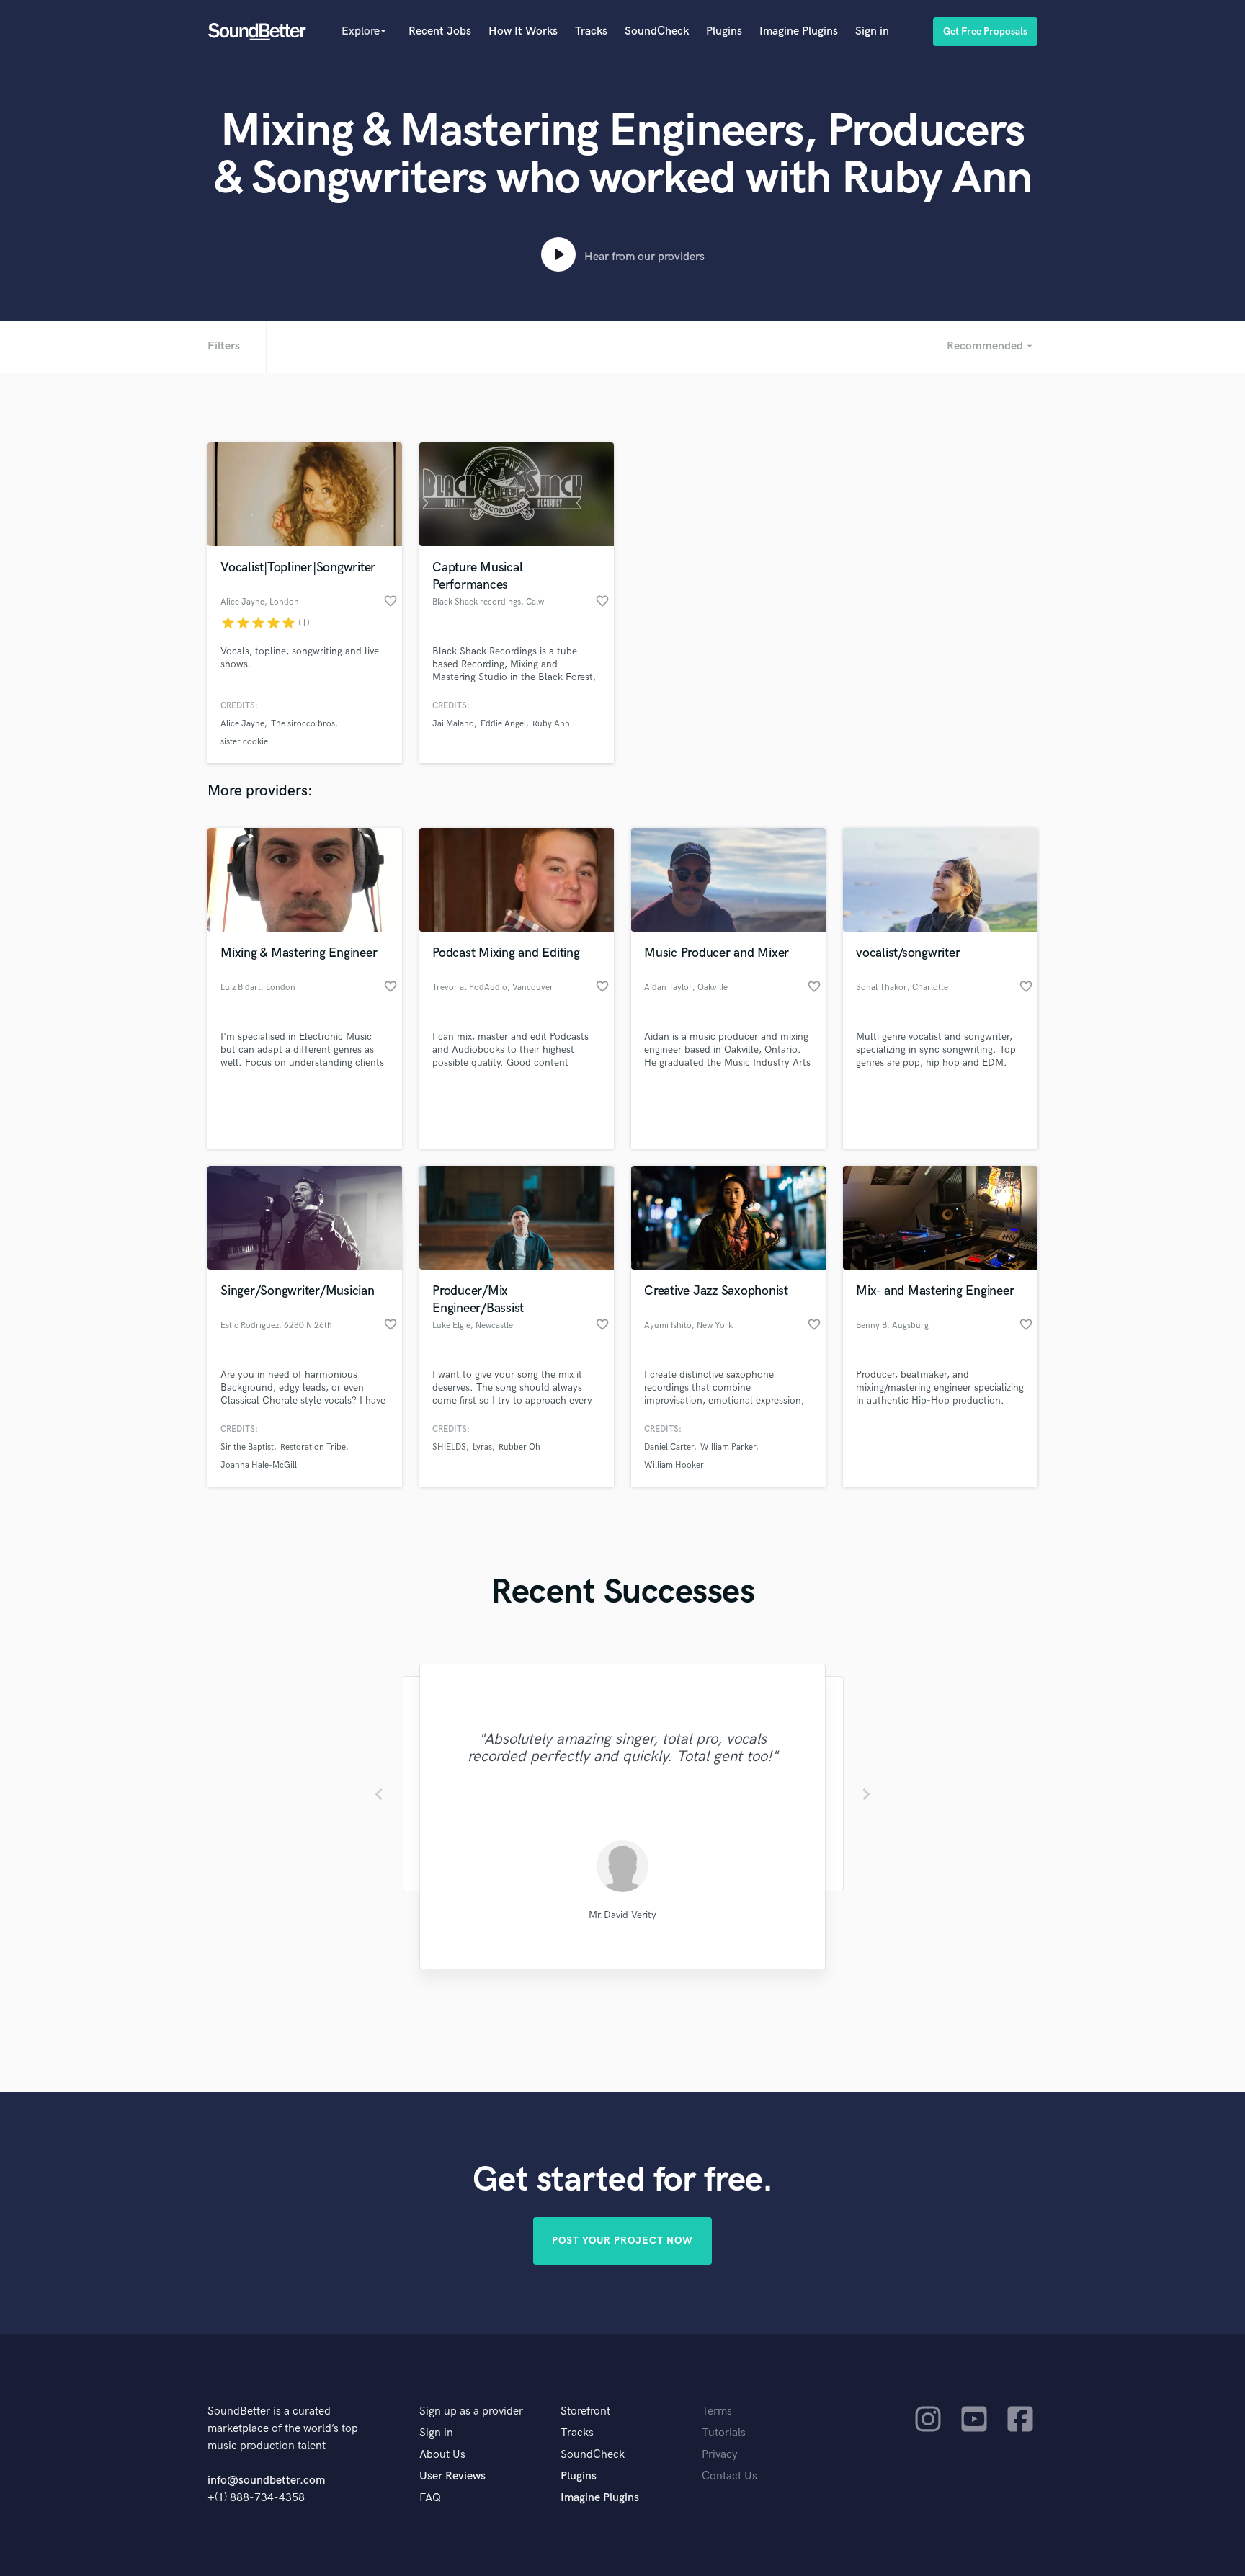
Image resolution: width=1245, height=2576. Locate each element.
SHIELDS (449, 1447)
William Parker (728, 1447)
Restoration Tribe (313, 1447)
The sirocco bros (303, 724)
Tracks (591, 31)
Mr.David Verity (622, 1915)
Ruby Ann (551, 724)
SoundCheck (657, 31)
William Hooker (674, 1465)
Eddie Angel (503, 724)
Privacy (720, 2455)
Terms (717, 2411)
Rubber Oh (519, 1447)
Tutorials (724, 2433)
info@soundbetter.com (266, 2481)
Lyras (482, 1447)
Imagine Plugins (799, 31)
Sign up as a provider (471, 2411)
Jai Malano (453, 724)
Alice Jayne (242, 724)
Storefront (585, 2411)
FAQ (430, 2498)
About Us (442, 2455)
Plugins (724, 31)
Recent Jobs (440, 31)
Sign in (872, 31)
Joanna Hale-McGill (259, 1465)
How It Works (523, 31)
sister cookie (244, 742)
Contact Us (729, 2476)
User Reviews (452, 2476)
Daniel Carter (669, 1447)
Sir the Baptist (247, 1447)
